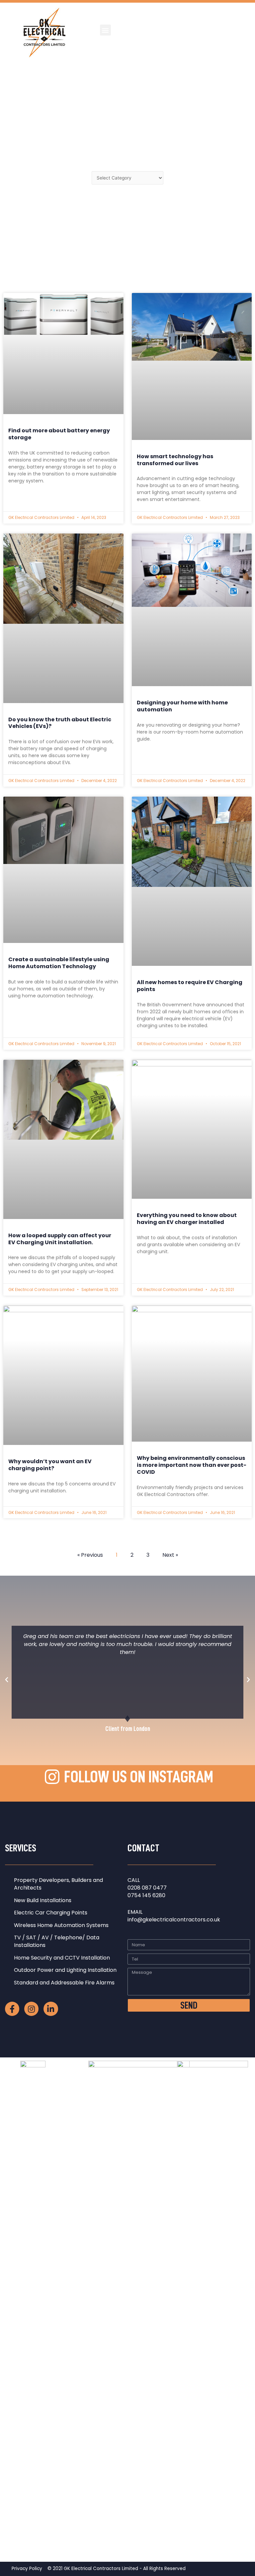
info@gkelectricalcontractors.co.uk (174, 1920)
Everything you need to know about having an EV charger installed (187, 1219)
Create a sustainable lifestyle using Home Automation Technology (59, 963)
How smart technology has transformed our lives (175, 460)
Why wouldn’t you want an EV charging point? (50, 1465)
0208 (135, 1888)
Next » (170, 1555)
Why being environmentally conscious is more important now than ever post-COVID (192, 1465)
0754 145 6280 (146, 1895)
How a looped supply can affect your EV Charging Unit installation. (60, 1239)
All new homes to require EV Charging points (190, 986)
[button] (105, 30)
